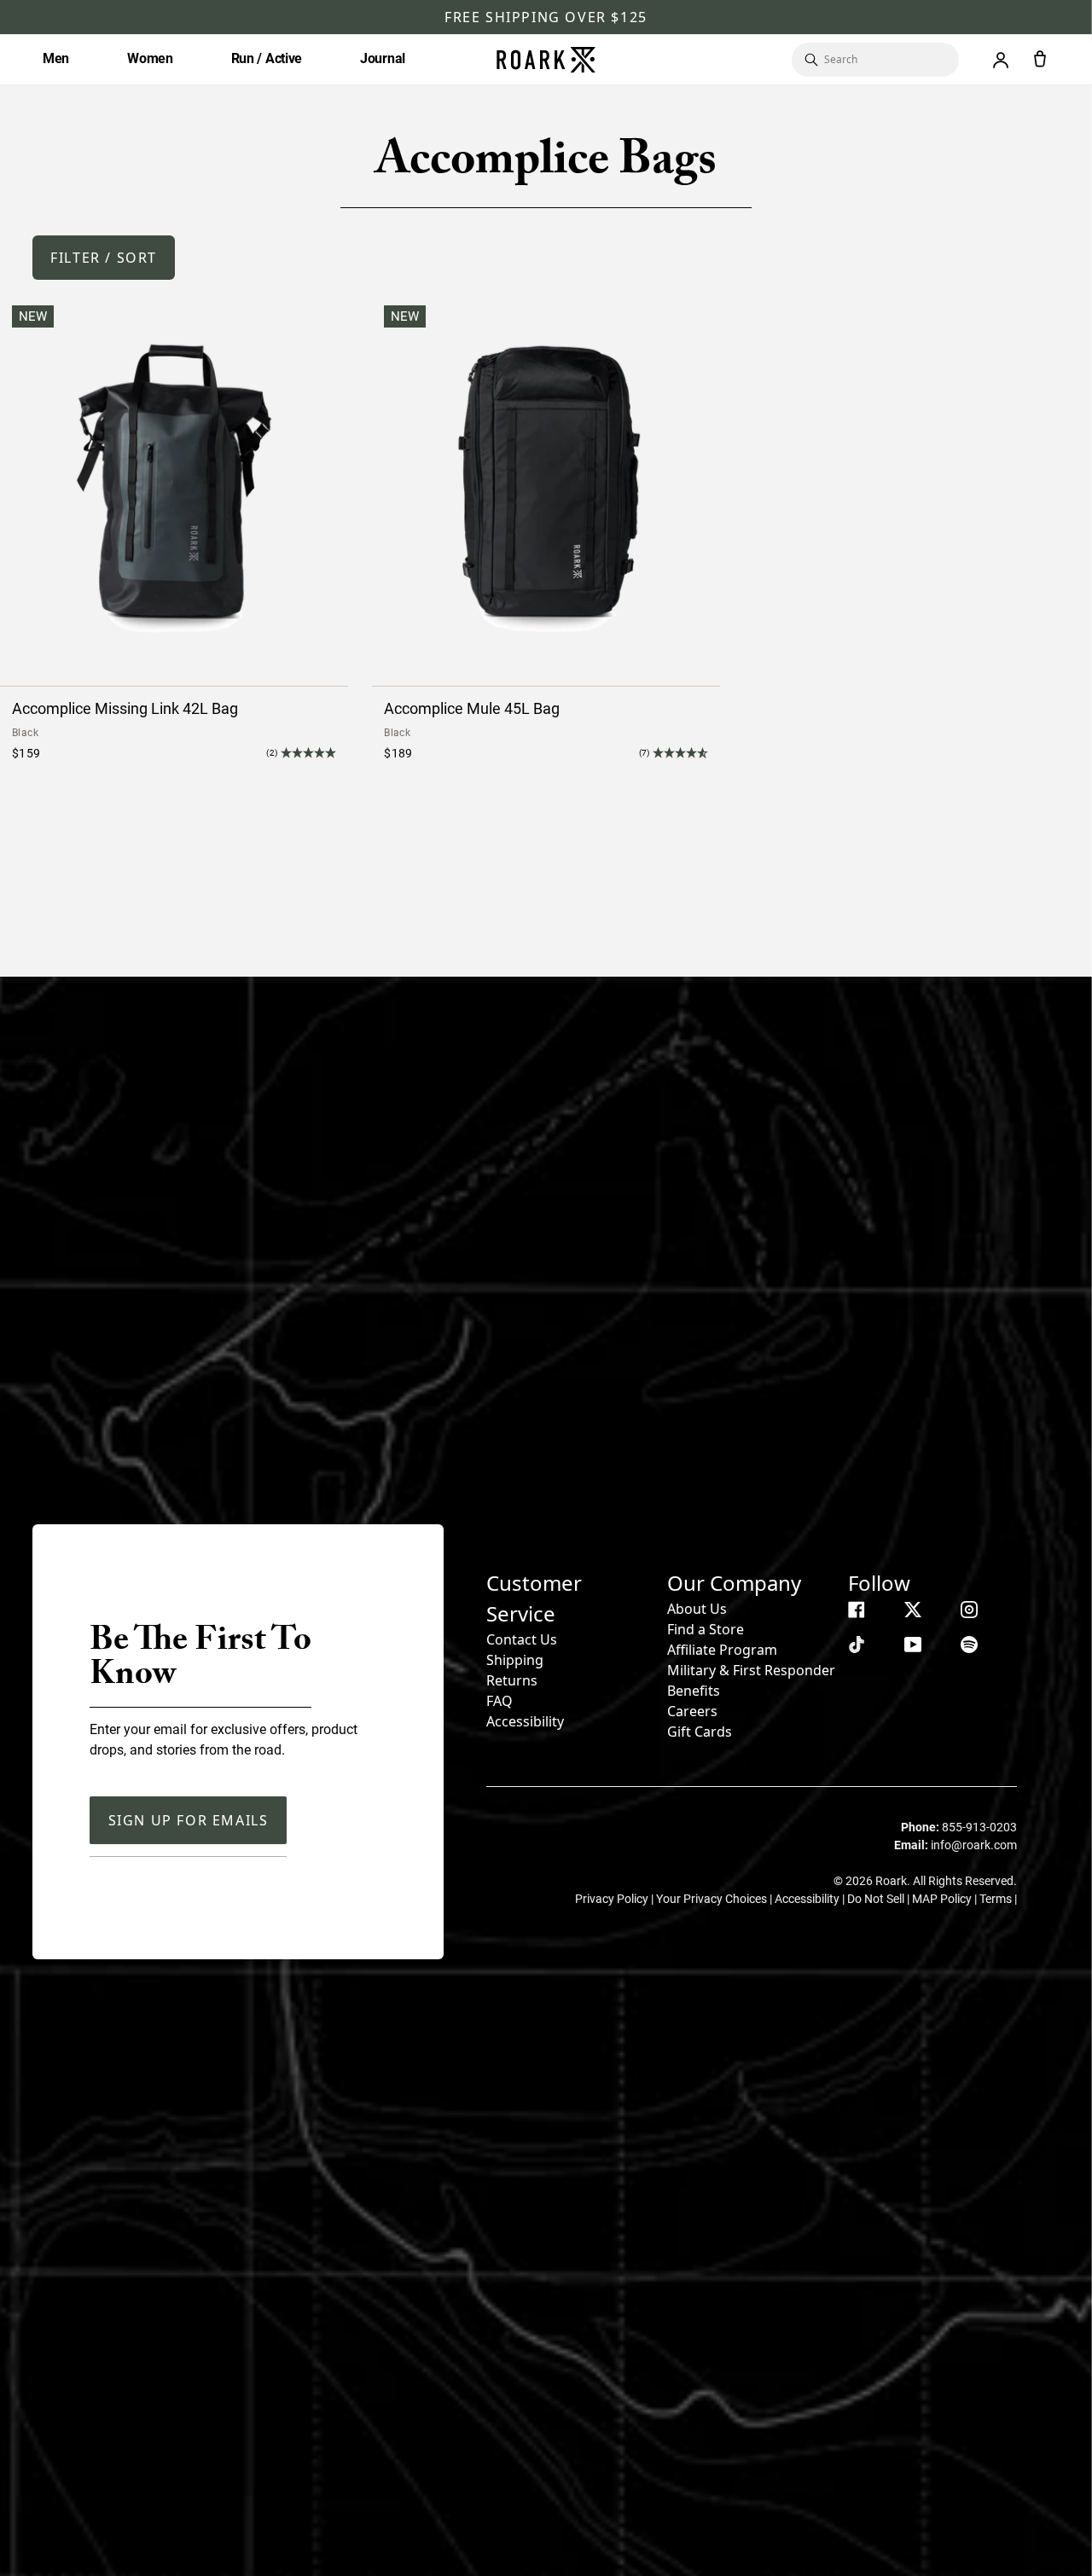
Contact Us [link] (522, 1639)
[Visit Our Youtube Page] (913, 1645)
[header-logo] (546, 60)
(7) (645, 753)
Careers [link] (692, 1711)
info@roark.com (974, 1845)
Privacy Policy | (616, 1899)
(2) (272, 753)
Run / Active (267, 58)
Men (56, 58)
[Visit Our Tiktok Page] (857, 1645)
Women (150, 58)
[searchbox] (883, 60)
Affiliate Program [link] (722, 1650)
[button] (104, 258)
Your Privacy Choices (713, 1899)
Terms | (998, 1899)
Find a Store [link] (706, 1629)
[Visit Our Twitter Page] (913, 1610)
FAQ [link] (500, 1701)
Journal (383, 58)
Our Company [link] (734, 1583)
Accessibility (525, 1721)
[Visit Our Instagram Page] (969, 1610)
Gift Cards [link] (700, 1732)
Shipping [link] (515, 1660)
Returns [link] (512, 1680)
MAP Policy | (946, 1899)
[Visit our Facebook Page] (857, 1610)
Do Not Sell (877, 1899)
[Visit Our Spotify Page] (969, 1645)
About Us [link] (697, 1609)
